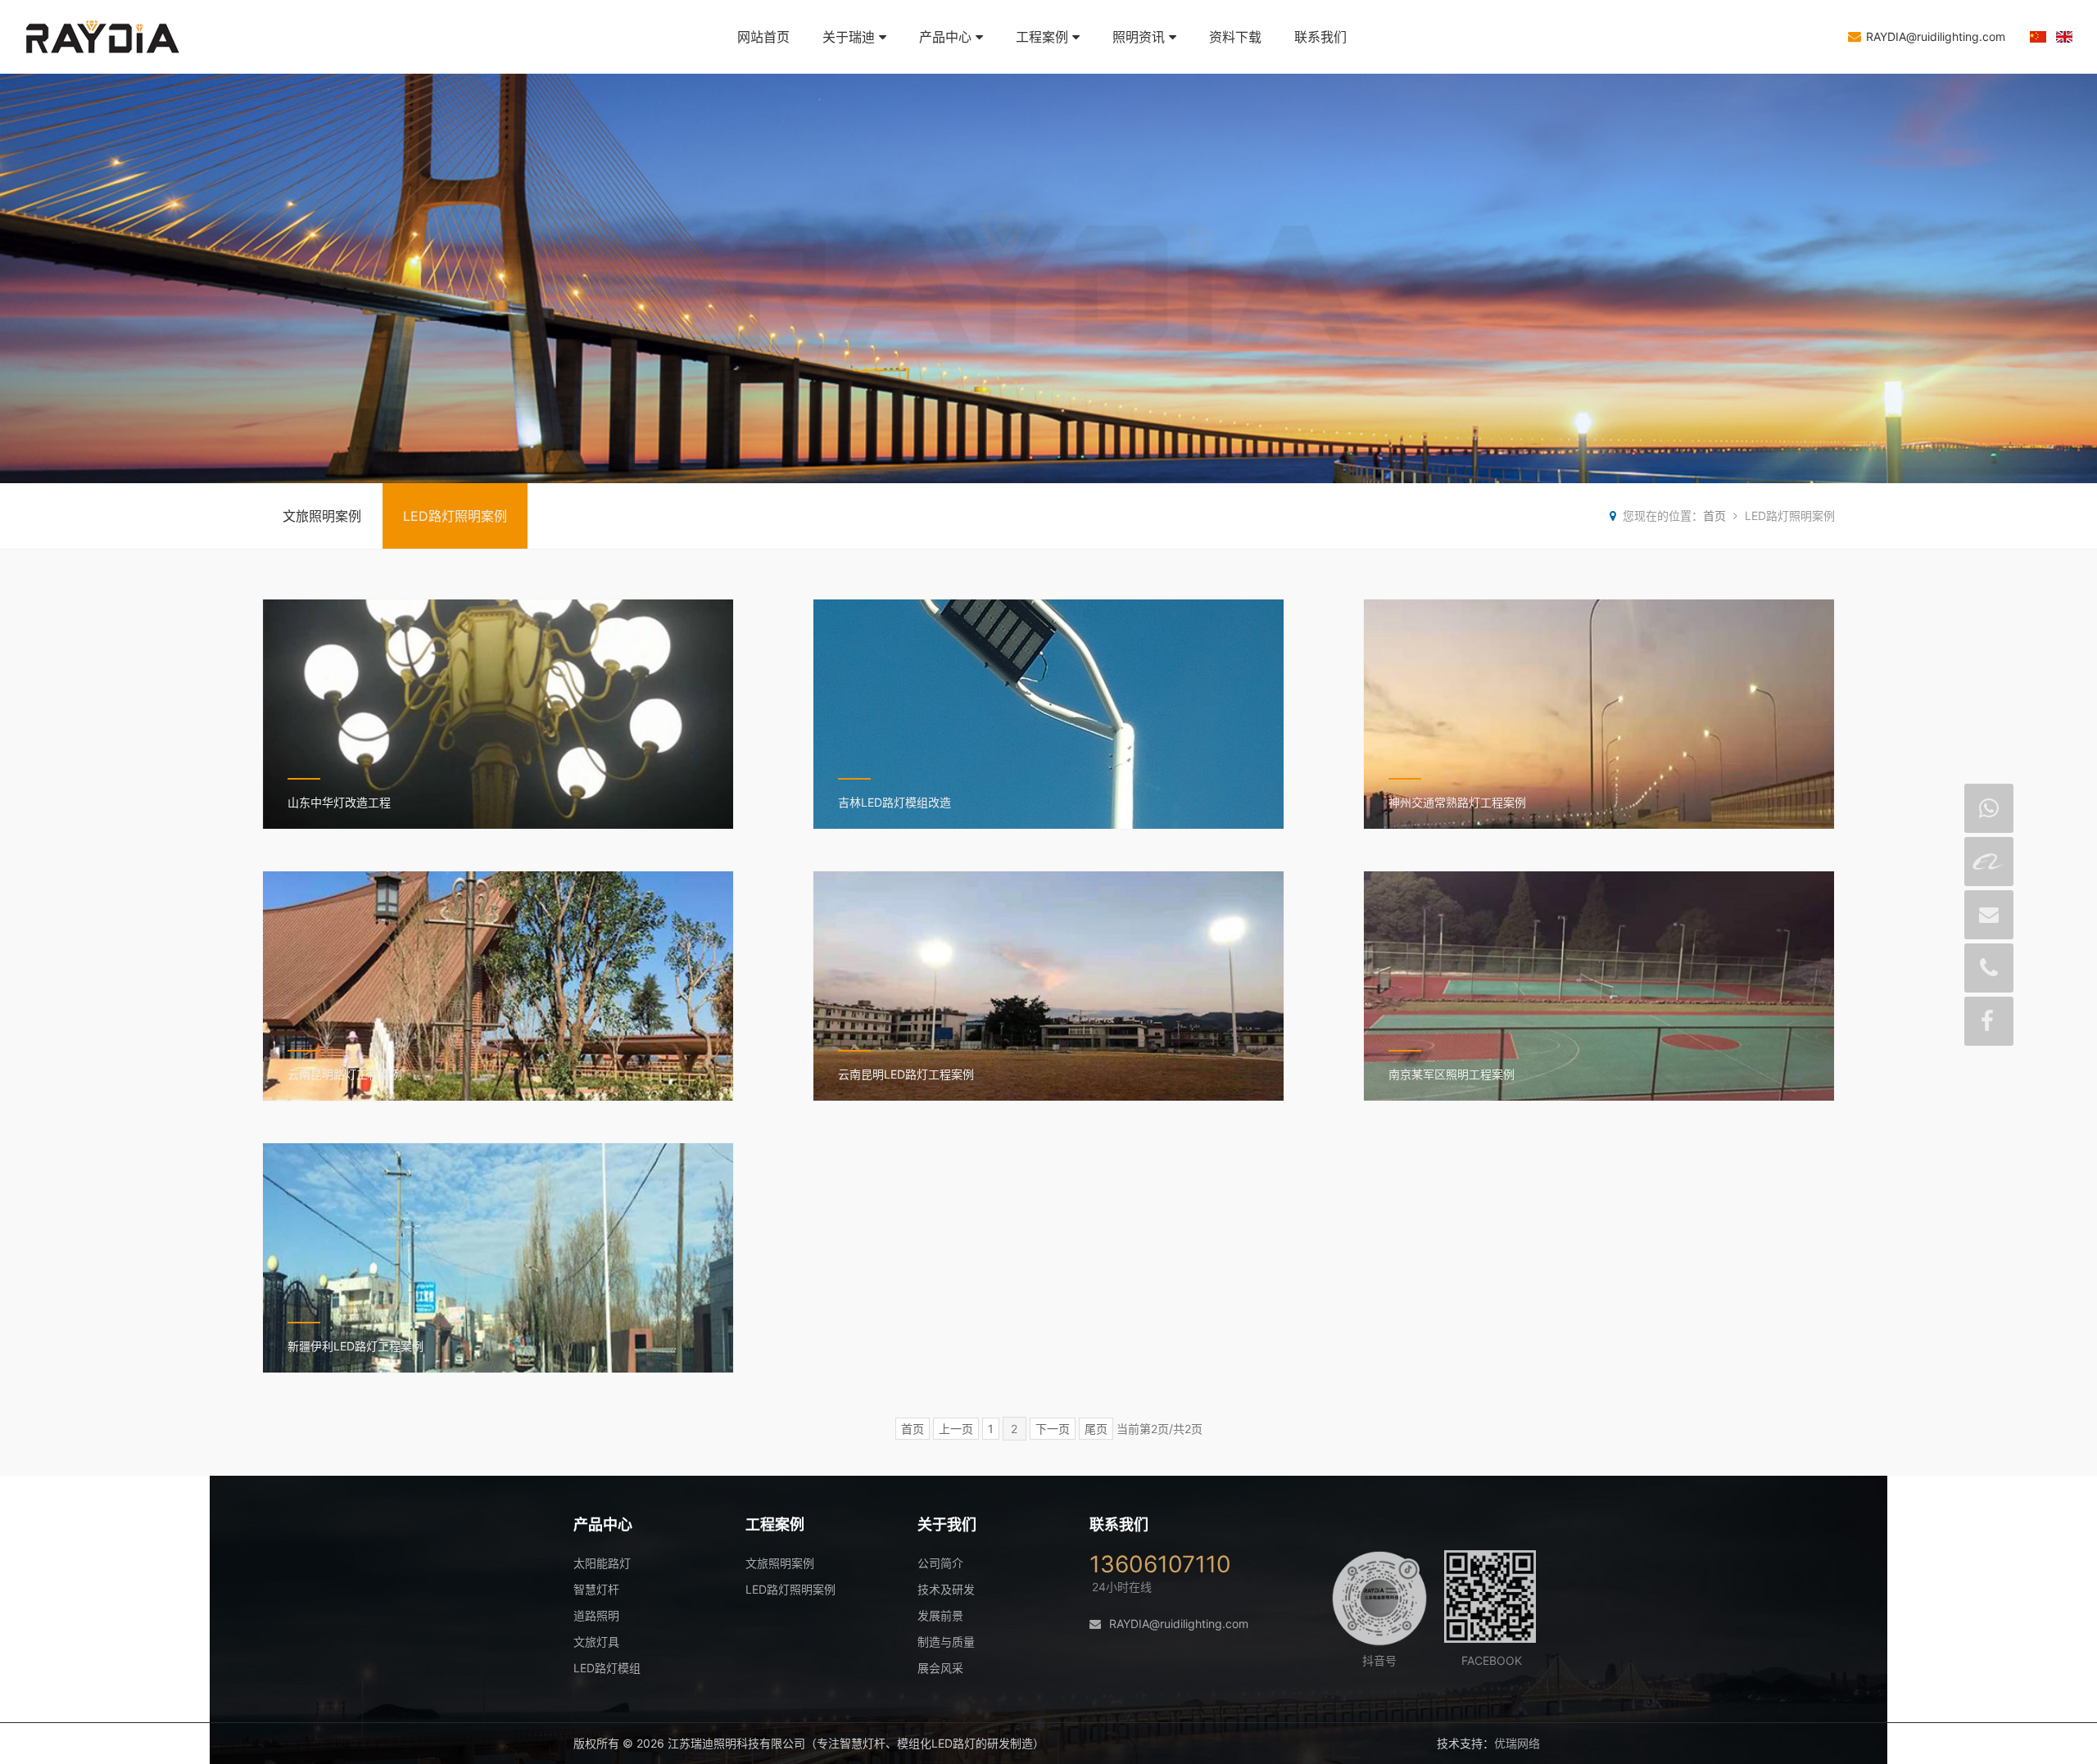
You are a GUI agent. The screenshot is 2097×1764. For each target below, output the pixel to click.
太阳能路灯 (602, 1563)
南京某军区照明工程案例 (1452, 1074)
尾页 (1096, 1429)
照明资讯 (1139, 37)
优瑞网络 (1517, 1743)
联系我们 (1320, 37)
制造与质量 (946, 1642)
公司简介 (940, 1563)
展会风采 (940, 1668)
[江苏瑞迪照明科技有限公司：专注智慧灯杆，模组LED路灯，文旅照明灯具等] (123, 65)
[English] (2064, 38)
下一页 (1053, 1429)
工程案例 (1042, 37)
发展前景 (940, 1615)
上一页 (956, 1429)
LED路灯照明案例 (455, 516)
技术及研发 (946, 1589)
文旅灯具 (596, 1642)
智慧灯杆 (596, 1589)
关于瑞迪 (849, 37)
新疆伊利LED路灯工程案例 (356, 1346)
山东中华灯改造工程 (339, 802)
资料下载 (1235, 37)
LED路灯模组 (607, 1668)
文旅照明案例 (322, 516)
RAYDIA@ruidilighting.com (1936, 36)
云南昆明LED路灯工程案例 (906, 1074)
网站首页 (763, 37)
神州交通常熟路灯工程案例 (1457, 802)
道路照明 (596, 1615)
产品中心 (945, 37)
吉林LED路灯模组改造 (895, 802)
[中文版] (2038, 38)
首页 (1714, 516)
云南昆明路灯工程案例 (345, 1074)
